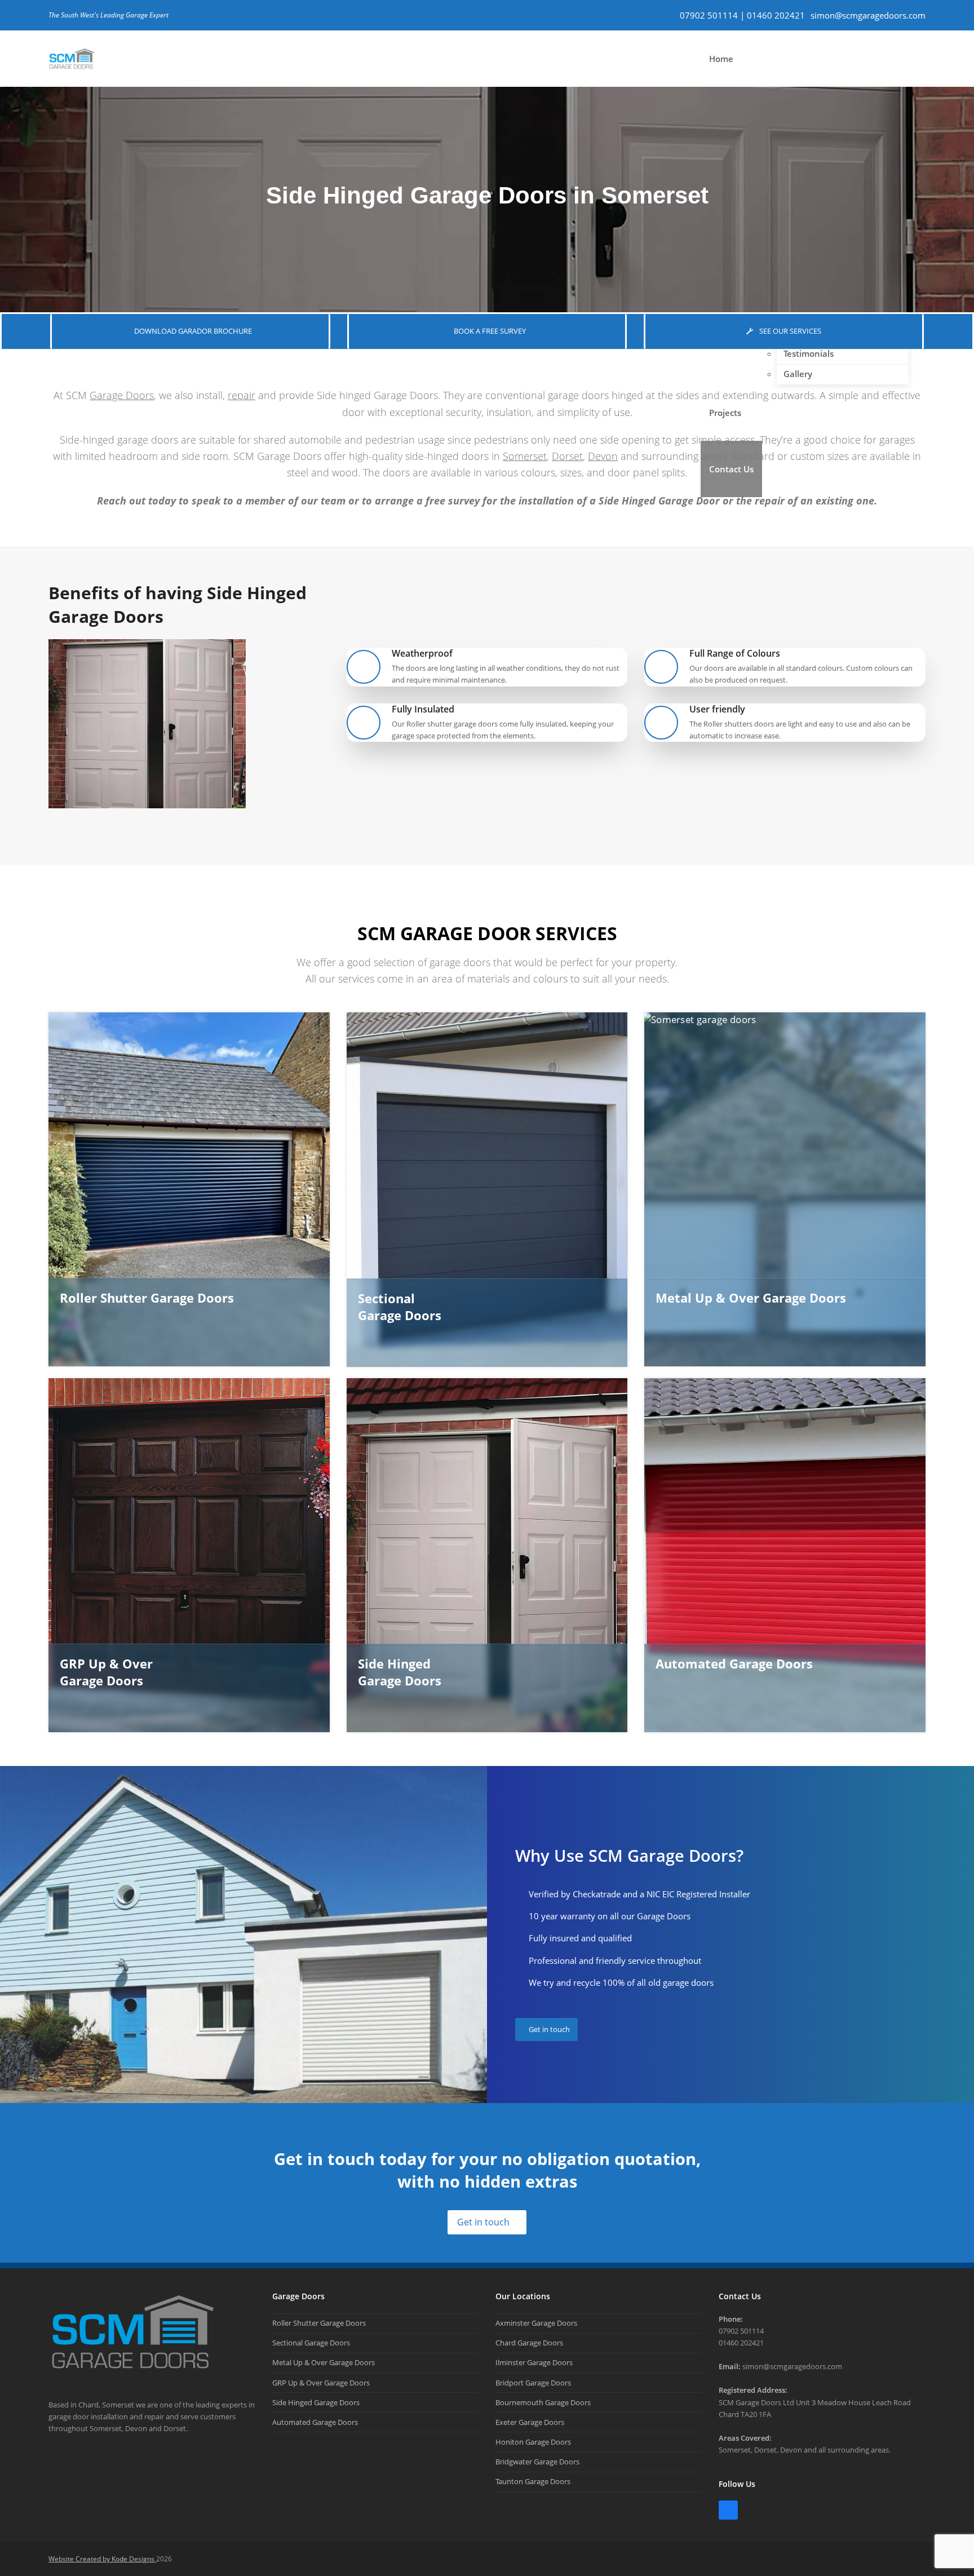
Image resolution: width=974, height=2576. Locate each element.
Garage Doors (122, 395)
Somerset (525, 456)
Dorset (567, 456)
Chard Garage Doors (529, 2343)
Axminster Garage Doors (536, 2323)
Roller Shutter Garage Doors (319, 2323)
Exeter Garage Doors (530, 2422)
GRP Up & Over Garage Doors (321, 2383)
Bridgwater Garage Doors (537, 2462)
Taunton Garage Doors (533, 2481)
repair (242, 395)
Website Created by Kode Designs (102, 2559)
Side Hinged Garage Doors (316, 2402)
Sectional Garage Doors (311, 2343)
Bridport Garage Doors (533, 2383)
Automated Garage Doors (315, 2422)
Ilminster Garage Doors (534, 2362)
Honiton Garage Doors (533, 2442)
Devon (603, 456)
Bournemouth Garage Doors (543, 2402)
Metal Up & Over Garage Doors (324, 2362)
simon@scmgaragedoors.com (868, 15)
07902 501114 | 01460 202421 (742, 15)
